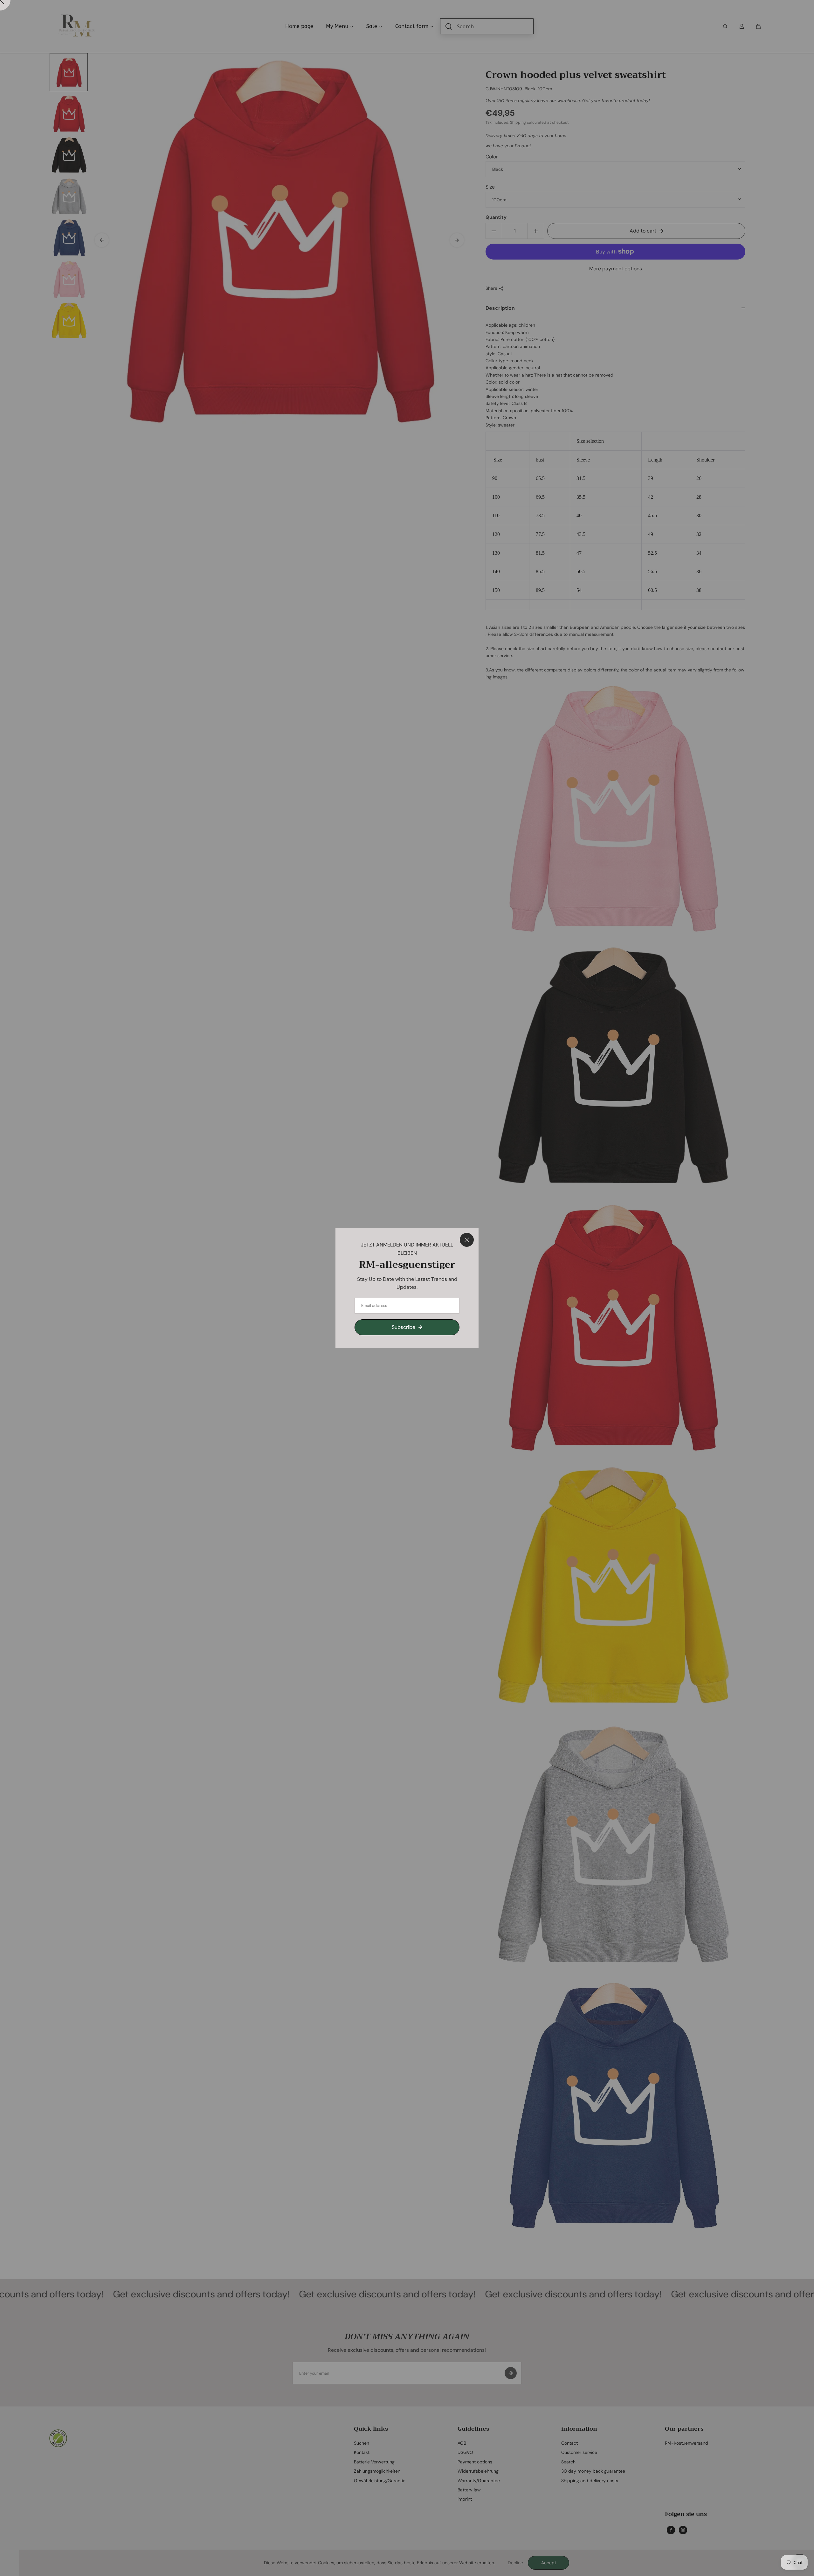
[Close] (467, 1240)
